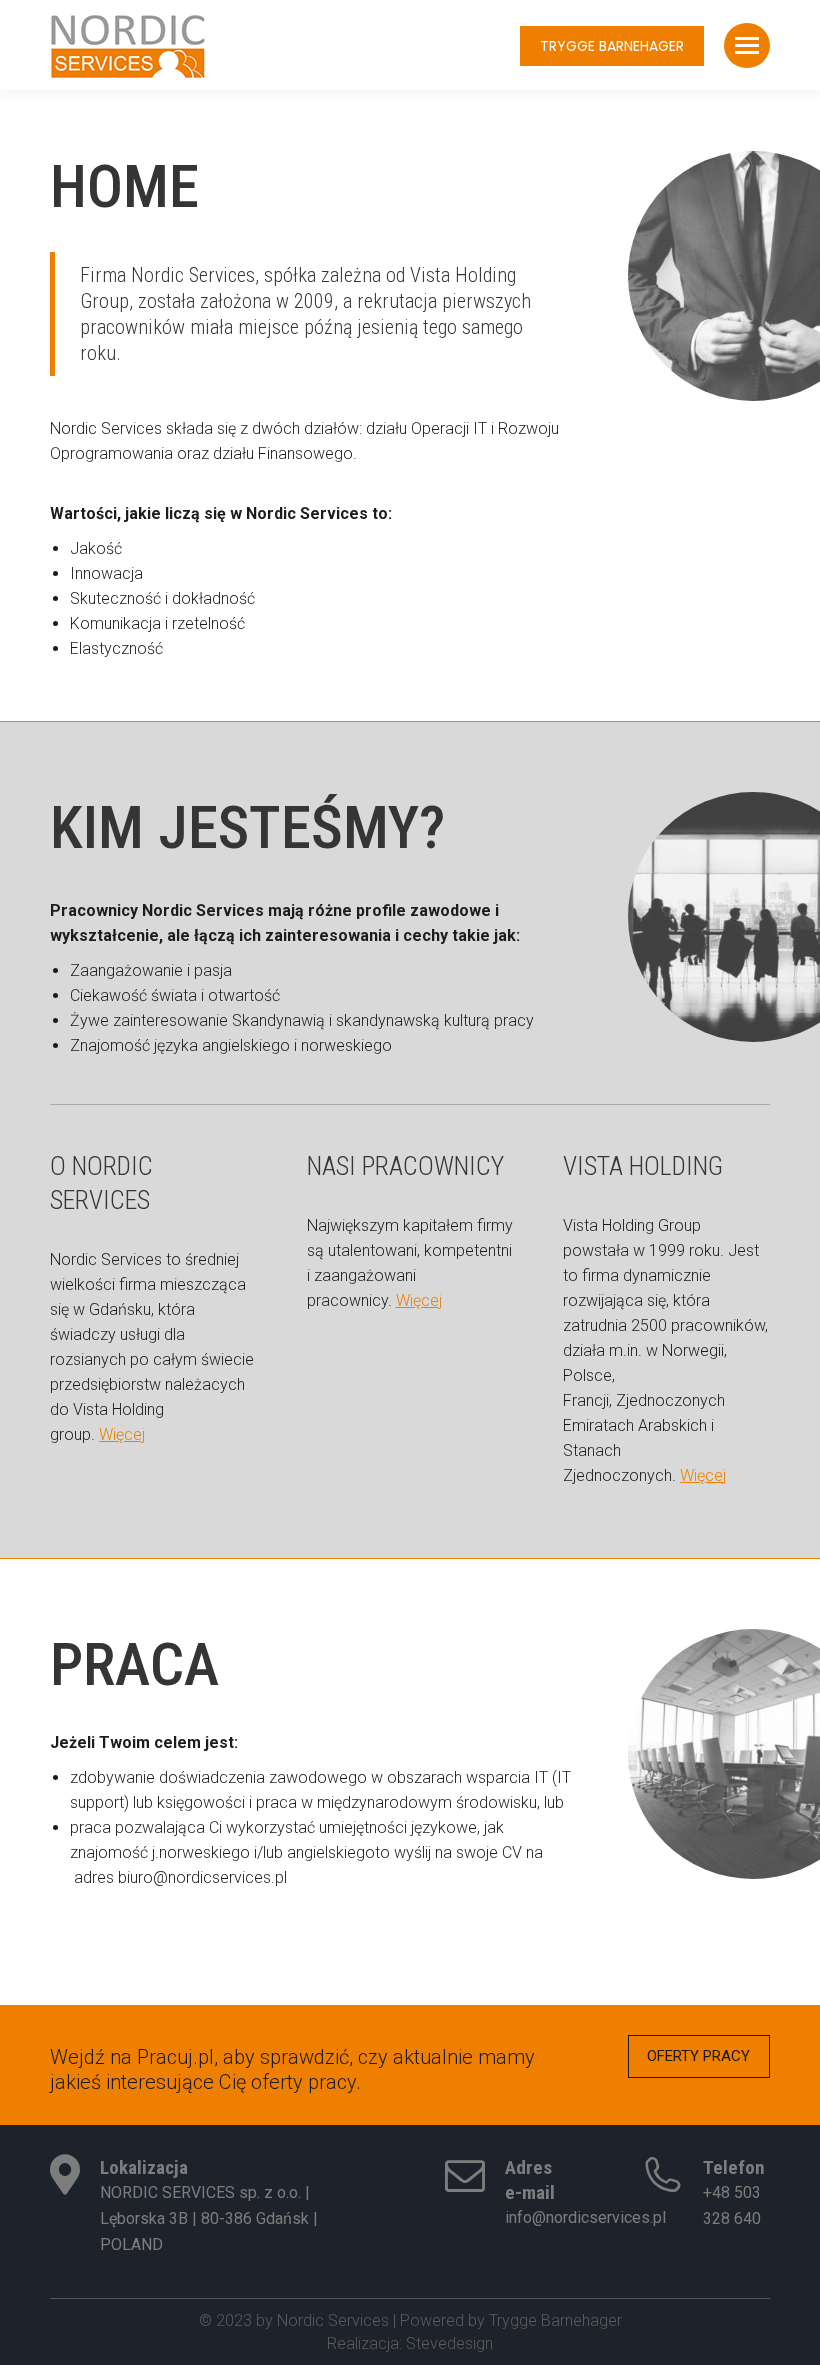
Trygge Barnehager (555, 2320)
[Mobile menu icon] (747, 45)
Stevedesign (449, 2343)
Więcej (122, 1434)
